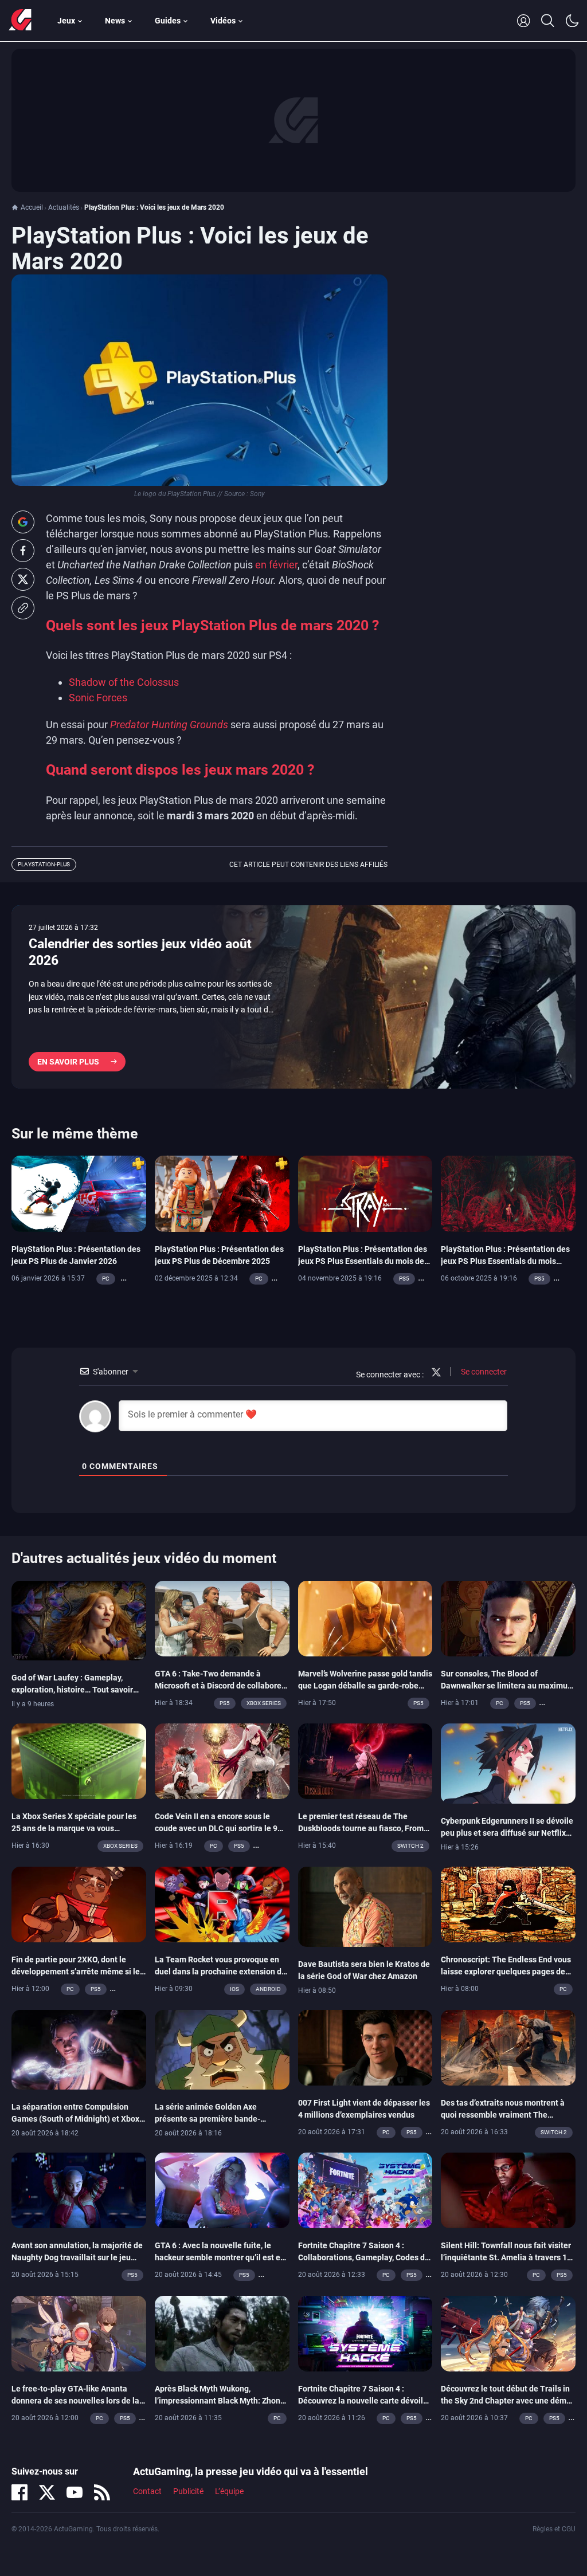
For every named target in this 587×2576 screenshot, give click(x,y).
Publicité (188, 2491)
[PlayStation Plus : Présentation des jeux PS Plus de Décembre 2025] (222, 1193)
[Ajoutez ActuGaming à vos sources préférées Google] (23, 522)
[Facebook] (19, 2492)
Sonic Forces (98, 698)
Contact (147, 2491)
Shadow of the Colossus (124, 682)
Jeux (66, 21)
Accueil (32, 207)
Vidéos (223, 21)
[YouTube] (75, 2492)
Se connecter (483, 1372)
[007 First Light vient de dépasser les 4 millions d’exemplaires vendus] (365, 2047)
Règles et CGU (554, 2529)
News (115, 21)
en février (276, 565)
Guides (168, 21)
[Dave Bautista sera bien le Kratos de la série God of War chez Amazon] (365, 1906)
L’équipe (229, 2491)
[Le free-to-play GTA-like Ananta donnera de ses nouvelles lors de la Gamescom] (79, 2332)
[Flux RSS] (102, 2492)
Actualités (64, 207)
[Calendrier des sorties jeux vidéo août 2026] (293, 997)
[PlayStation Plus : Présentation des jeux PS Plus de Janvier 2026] (79, 1193)
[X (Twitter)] (47, 2492)
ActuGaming (20, 21)
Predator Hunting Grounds (169, 724)
